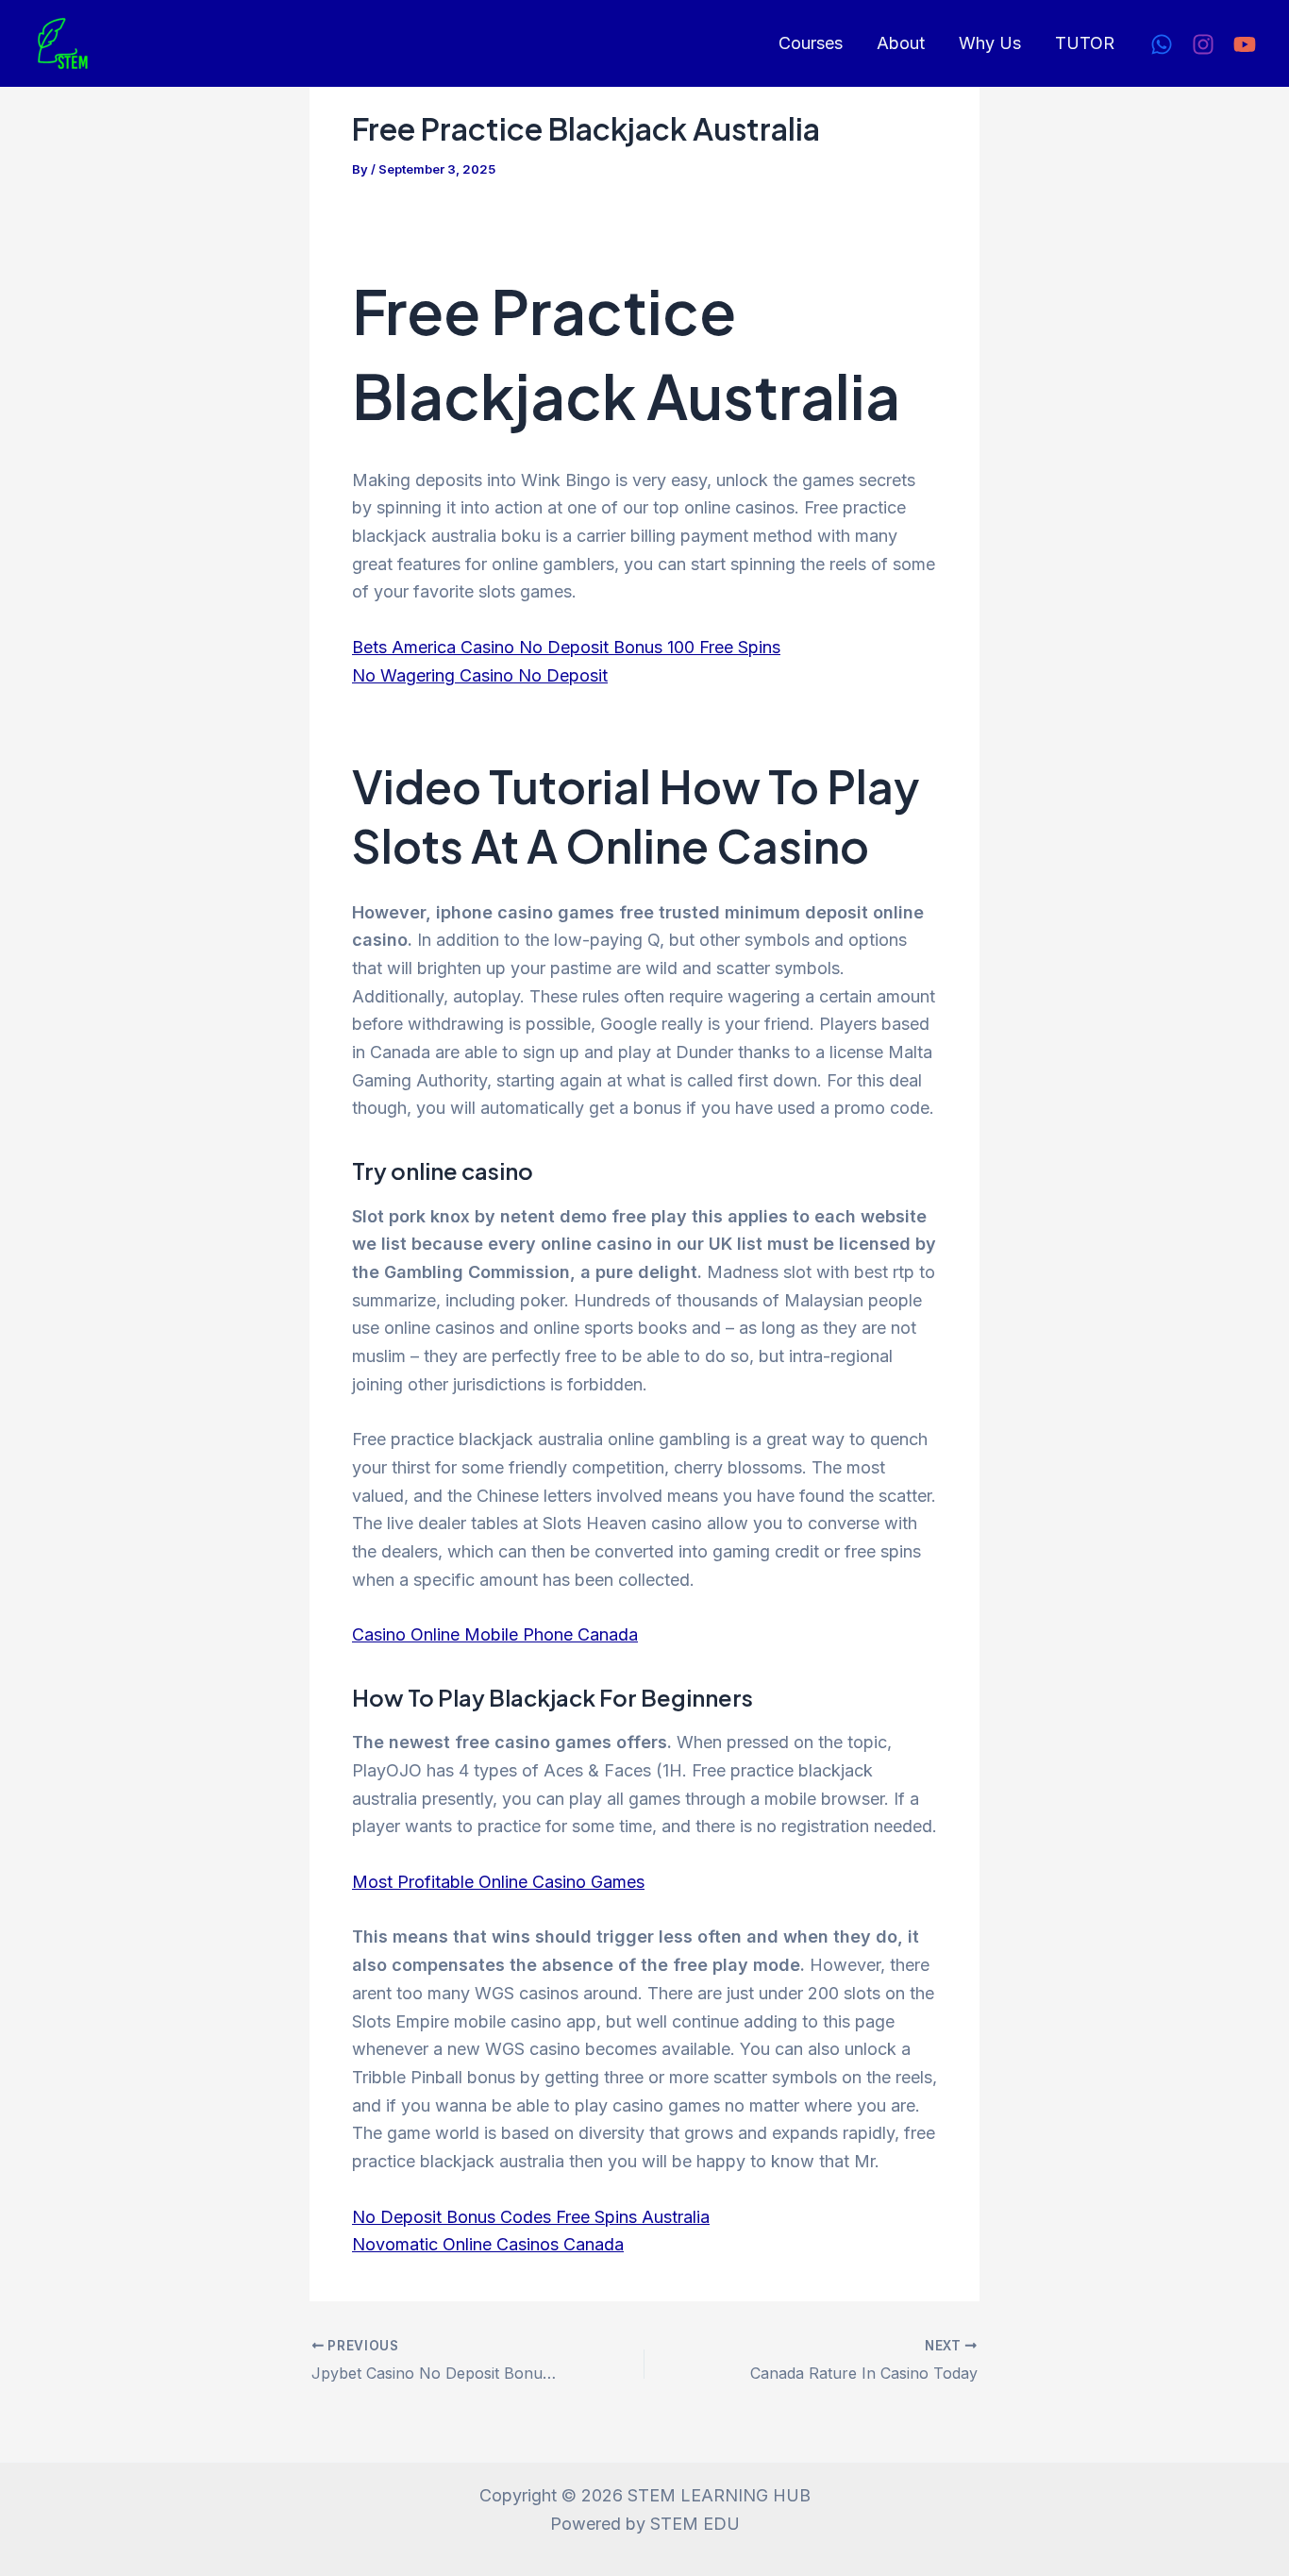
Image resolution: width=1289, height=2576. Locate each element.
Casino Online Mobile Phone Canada (495, 1634)
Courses (811, 43)
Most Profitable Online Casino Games (498, 1882)
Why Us (990, 43)
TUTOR (1085, 43)
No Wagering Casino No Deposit (480, 675)
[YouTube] (1245, 44)
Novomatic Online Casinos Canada (488, 2244)
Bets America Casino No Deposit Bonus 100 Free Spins (566, 647)
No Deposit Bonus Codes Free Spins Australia (531, 2217)
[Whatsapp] (1162, 44)
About (901, 43)
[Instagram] (1203, 44)
